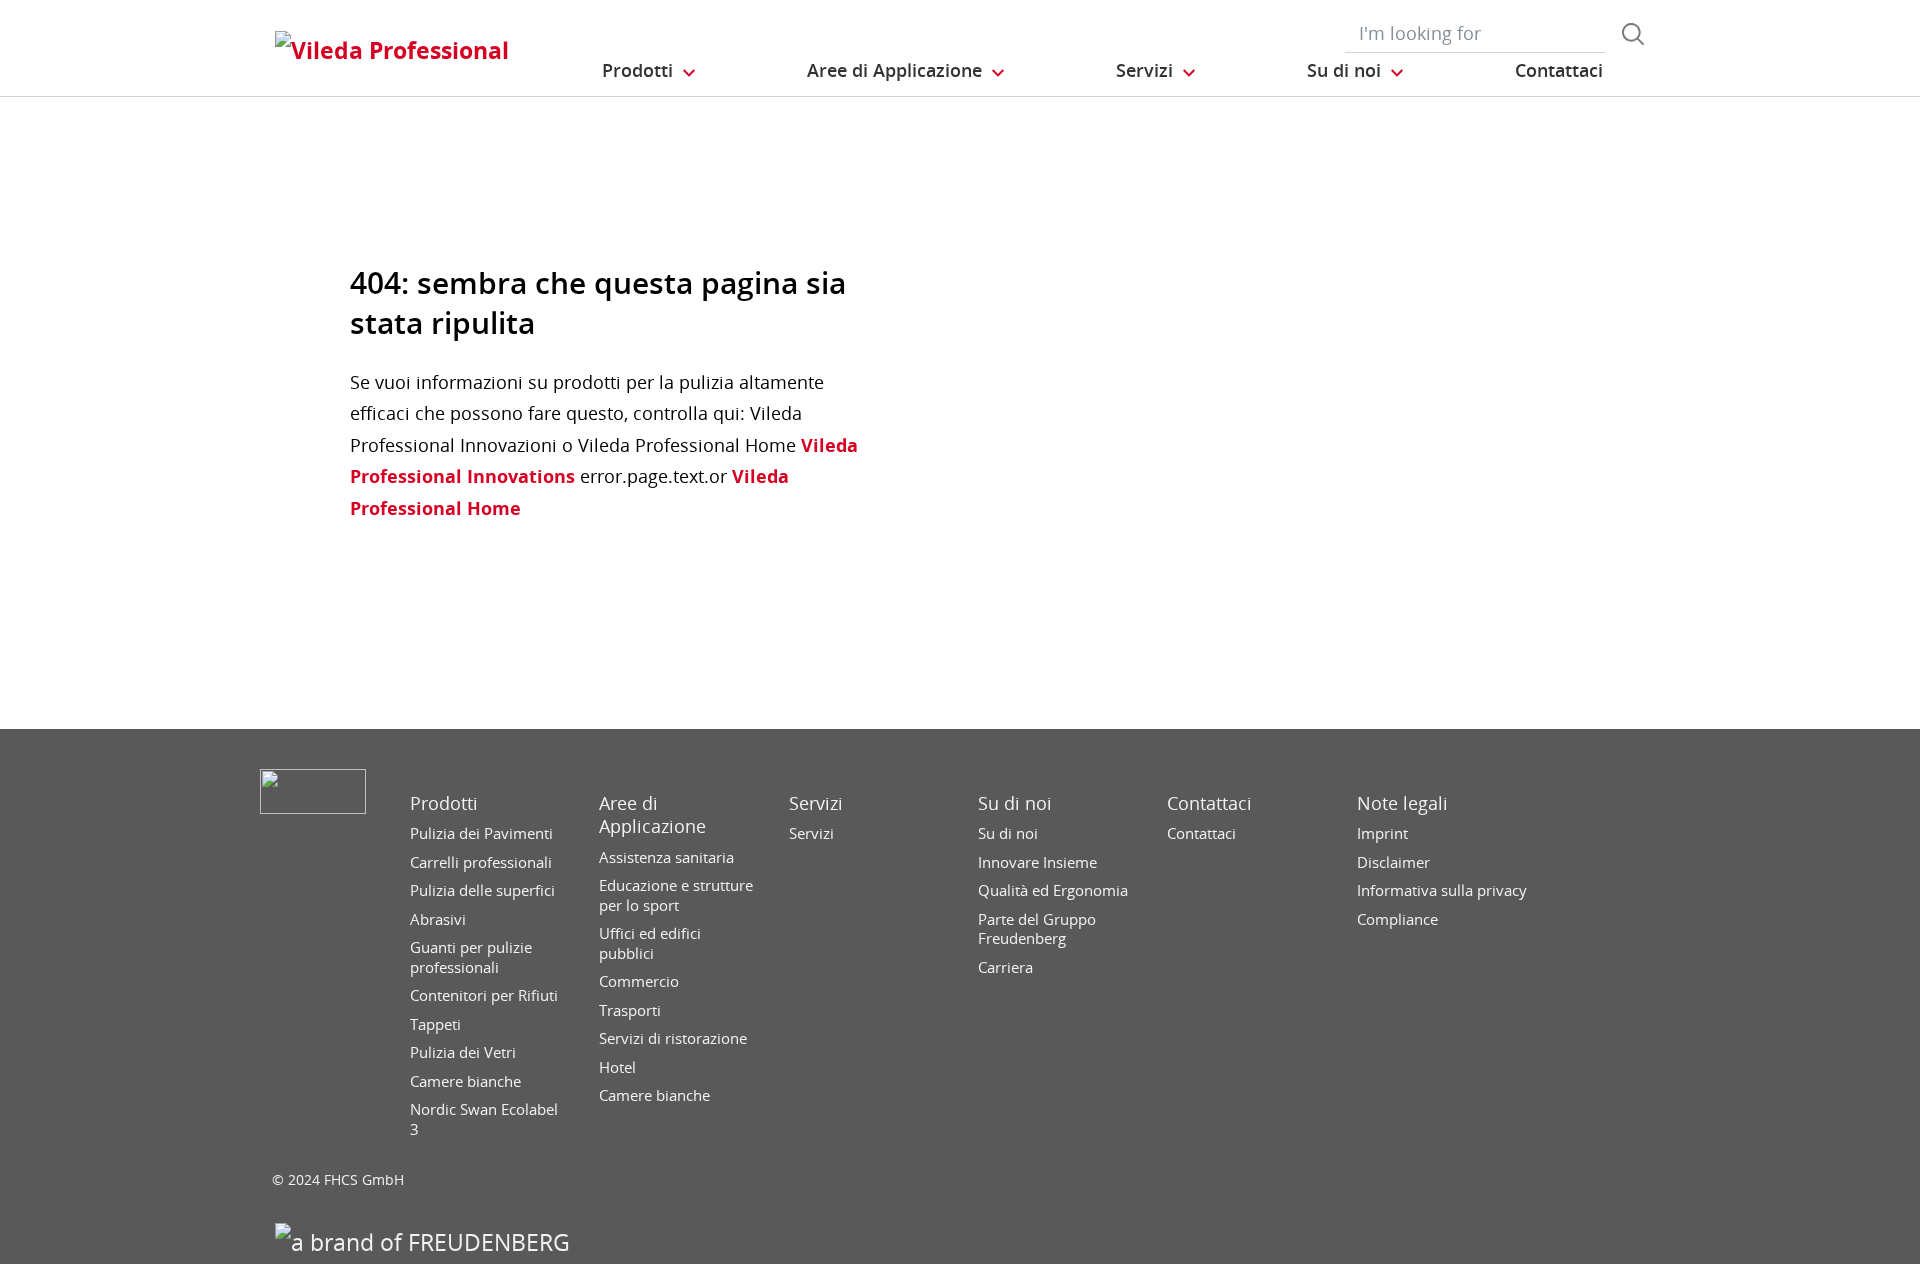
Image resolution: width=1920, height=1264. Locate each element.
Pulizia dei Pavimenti (481, 833)
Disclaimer (1393, 862)
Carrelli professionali (481, 862)
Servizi (816, 803)
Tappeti (435, 1024)
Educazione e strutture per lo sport (676, 895)
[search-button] (1633, 34)
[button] (650, 71)
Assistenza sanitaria (666, 857)
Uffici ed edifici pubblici (650, 943)
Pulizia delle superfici (482, 890)
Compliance (1397, 919)
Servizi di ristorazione (673, 1038)
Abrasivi (438, 919)
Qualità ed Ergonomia (1053, 890)
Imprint (1382, 833)
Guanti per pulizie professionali (471, 957)
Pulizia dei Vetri (463, 1052)
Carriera (1005, 967)
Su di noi (1015, 803)
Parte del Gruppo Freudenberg (1037, 929)
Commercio (639, 981)
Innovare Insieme (1037, 862)
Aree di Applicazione (652, 815)
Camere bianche (465, 1081)
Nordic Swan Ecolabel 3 (484, 1119)
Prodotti (444, 803)
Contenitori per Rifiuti (484, 995)
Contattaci (1209, 803)
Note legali (1402, 803)
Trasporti (630, 1010)
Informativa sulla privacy (1442, 890)
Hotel (617, 1067)
